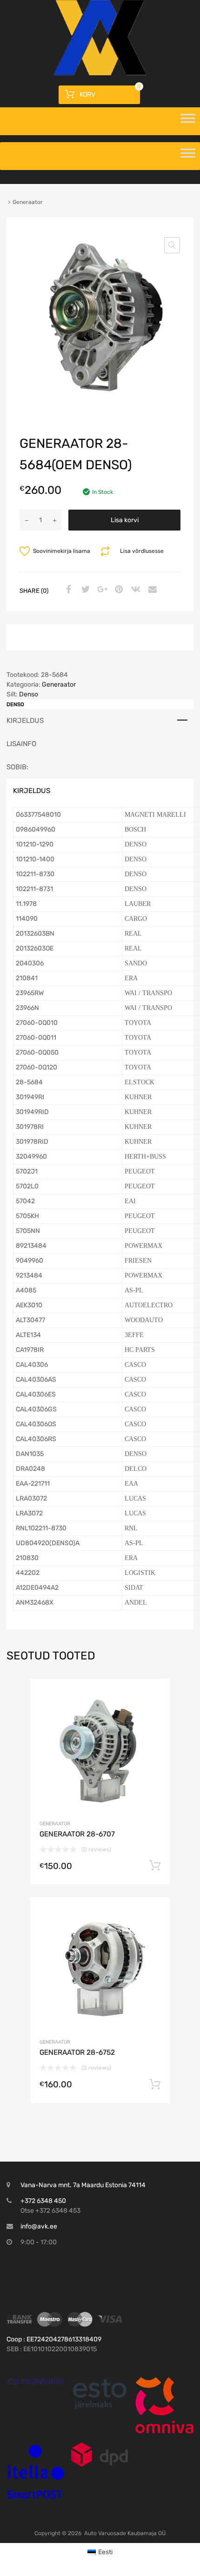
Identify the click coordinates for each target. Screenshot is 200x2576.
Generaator (59, 685)
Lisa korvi (125, 520)
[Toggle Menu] (188, 121)
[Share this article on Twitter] (84, 590)
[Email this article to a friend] (151, 590)
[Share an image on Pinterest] (118, 590)
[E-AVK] (100, 73)
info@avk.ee (39, 2226)
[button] (172, 245)
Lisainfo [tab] (21, 744)
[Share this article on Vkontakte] (134, 590)
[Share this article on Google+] (101, 590)
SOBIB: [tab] (17, 767)
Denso (29, 694)
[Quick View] (36, 2381)
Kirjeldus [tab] (25, 721)
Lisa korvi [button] (155, 1866)
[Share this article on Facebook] (67, 590)
